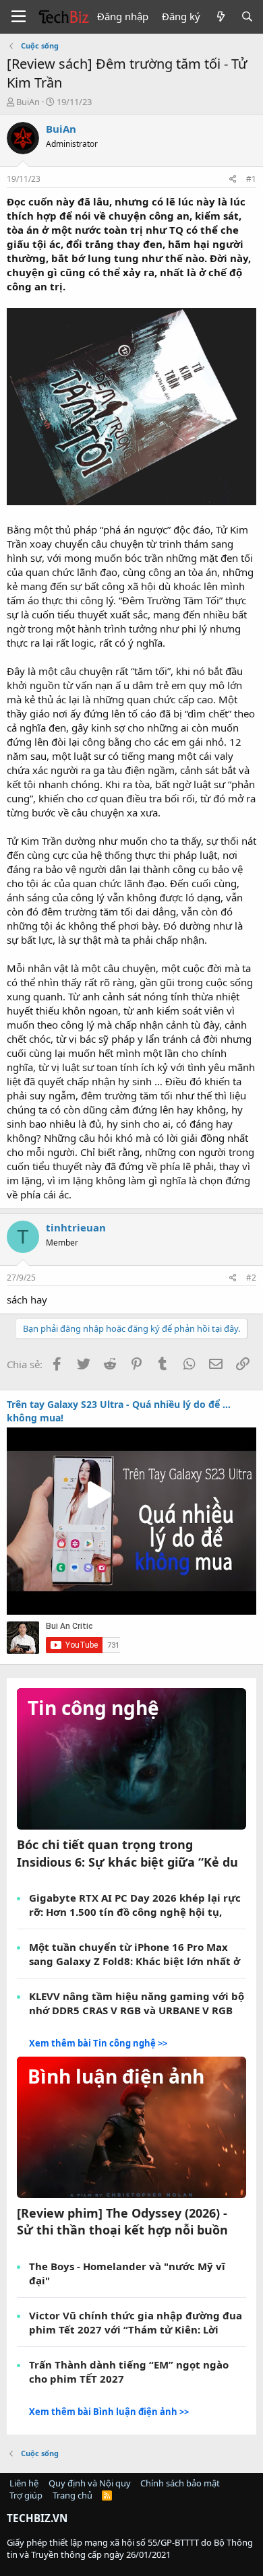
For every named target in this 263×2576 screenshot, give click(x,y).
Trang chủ (72, 2495)
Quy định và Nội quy (90, 2483)
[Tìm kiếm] (247, 17)
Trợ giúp (26, 2495)
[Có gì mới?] (220, 17)
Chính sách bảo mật (180, 2483)
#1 (251, 179)
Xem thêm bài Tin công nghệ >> (98, 2043)
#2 (251, 1278)
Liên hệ (24, 2483)
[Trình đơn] (19, 17)
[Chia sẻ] (233, 180)
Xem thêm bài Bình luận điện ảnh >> (109, 2412)
